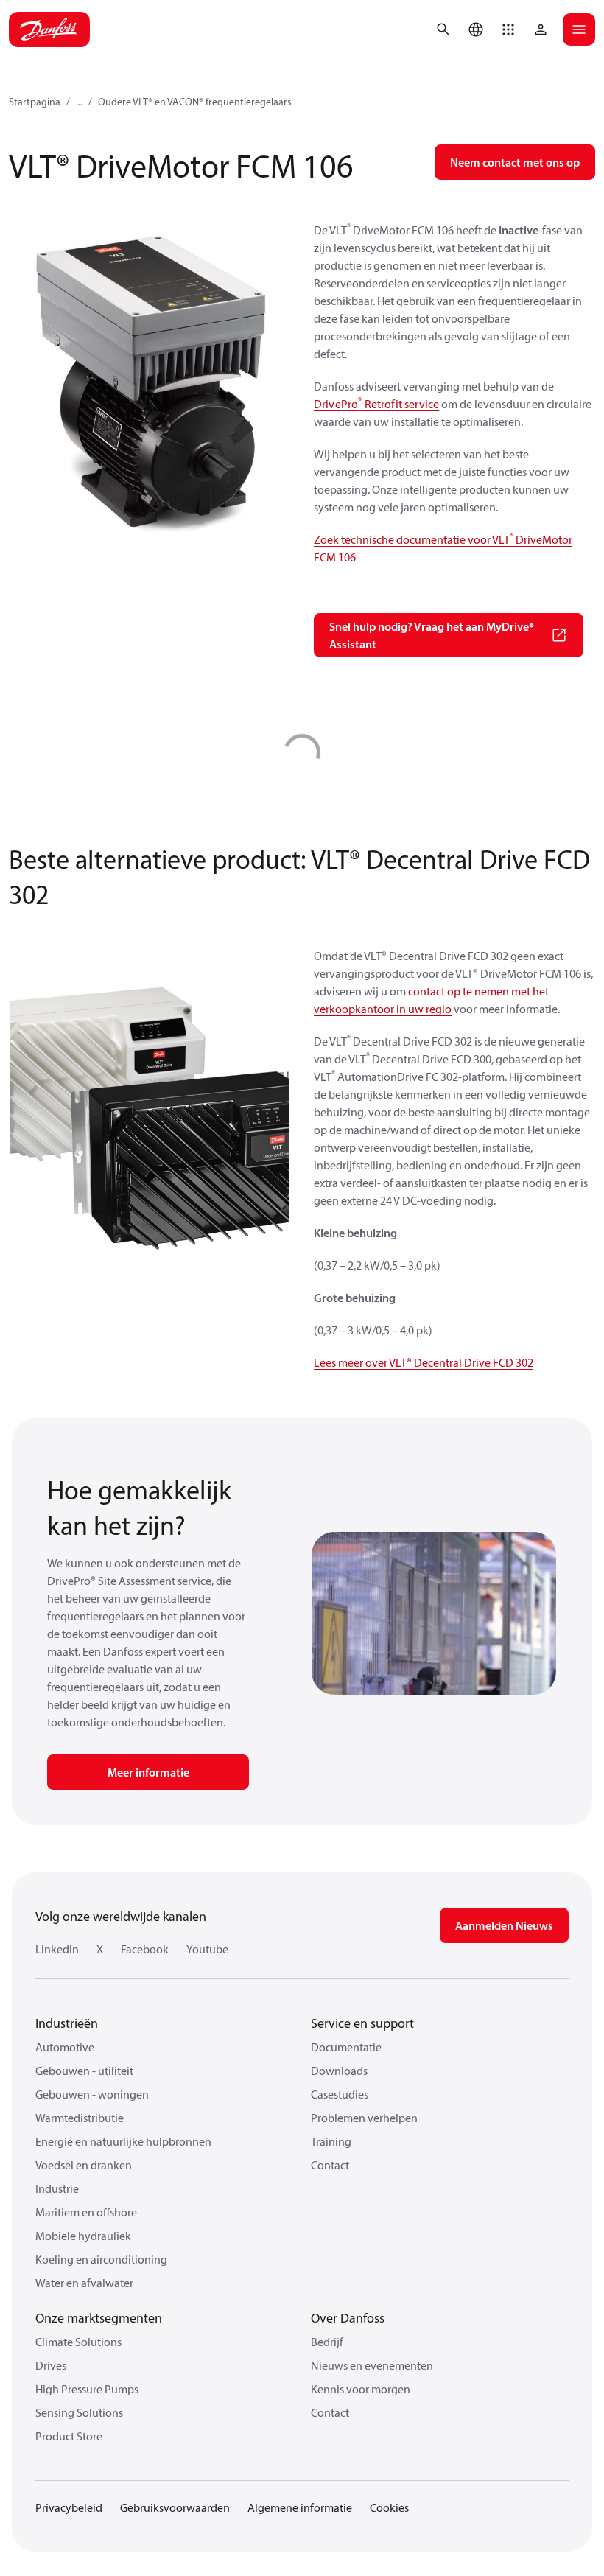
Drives (51, 2365)
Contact (330, 2165)
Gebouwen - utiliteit (84, 2071)
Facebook (145, 1949)
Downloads (339, 2071)
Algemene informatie (300, 2507)
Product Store (69, 2436)
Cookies (389, 2507)
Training (331, 2141)
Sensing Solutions (79, 2412)
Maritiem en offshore (86, 2212)
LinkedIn (57, 1949)
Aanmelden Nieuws (504, 1925)
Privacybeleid (69, 2507)
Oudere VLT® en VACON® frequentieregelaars (195, 102)
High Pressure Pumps (87, 2389)
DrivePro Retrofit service (376, 404)
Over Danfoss (348, 2318)
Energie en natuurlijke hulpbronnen (123, 2141)
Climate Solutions (78, 2342)
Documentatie (346, 2047)
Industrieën (67, 2023)
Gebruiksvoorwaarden (175, 2507)
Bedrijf (327, 2342)
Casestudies (340, 2094)
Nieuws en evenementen (372, 2365)
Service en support (362, 2023)
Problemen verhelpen (364, 2118)
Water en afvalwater (84, 2283)
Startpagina (35, 102)
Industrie (57, 2188)
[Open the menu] (579, 29)
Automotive (65, 2047)
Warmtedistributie (80, 2118)
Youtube (207, 1949)
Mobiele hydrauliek (83, 2236)
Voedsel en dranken (84, 2165)
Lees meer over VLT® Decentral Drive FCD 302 (424, 1362)
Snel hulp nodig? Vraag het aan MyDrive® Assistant (432, 635)
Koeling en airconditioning (101, 2259)
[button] (508, 29)
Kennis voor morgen (361, 2389)
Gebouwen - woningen (92, 2094)
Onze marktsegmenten (99, 2318)
